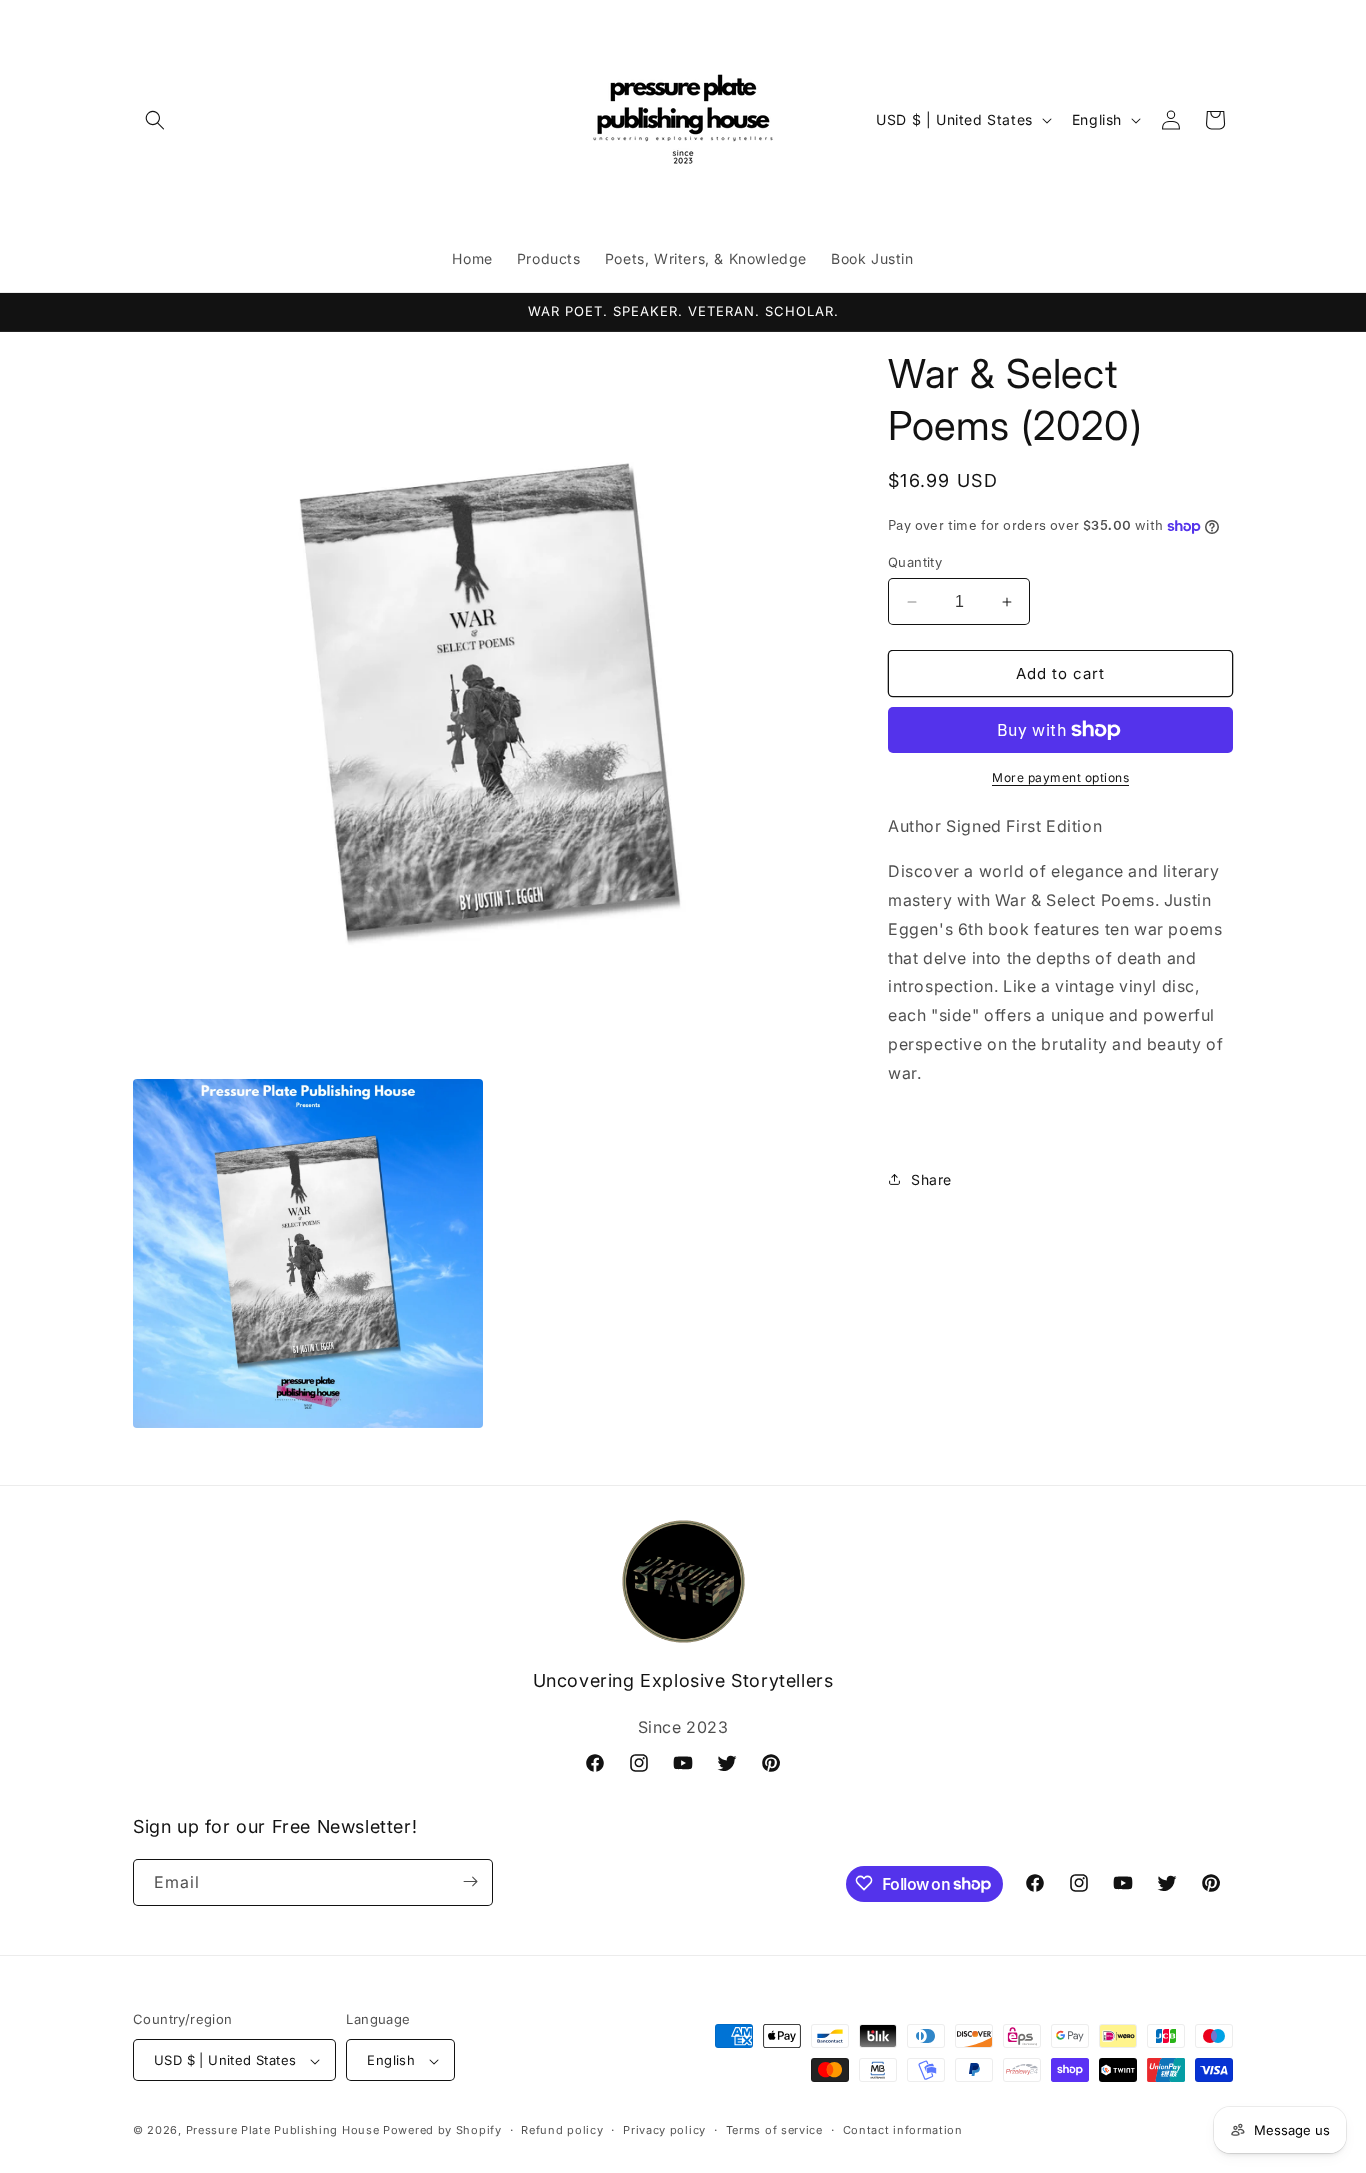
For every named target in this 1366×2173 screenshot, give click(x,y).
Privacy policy (664, 2130)
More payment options (1060, 777)
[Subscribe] (470, 1881)
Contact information (903, 2130)
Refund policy (562, 2130)
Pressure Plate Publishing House (283, 2131)
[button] (155, 120)
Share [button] (931, 1179)
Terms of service (774, 2130)
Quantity (915, 562)
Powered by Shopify (442, 2131)
